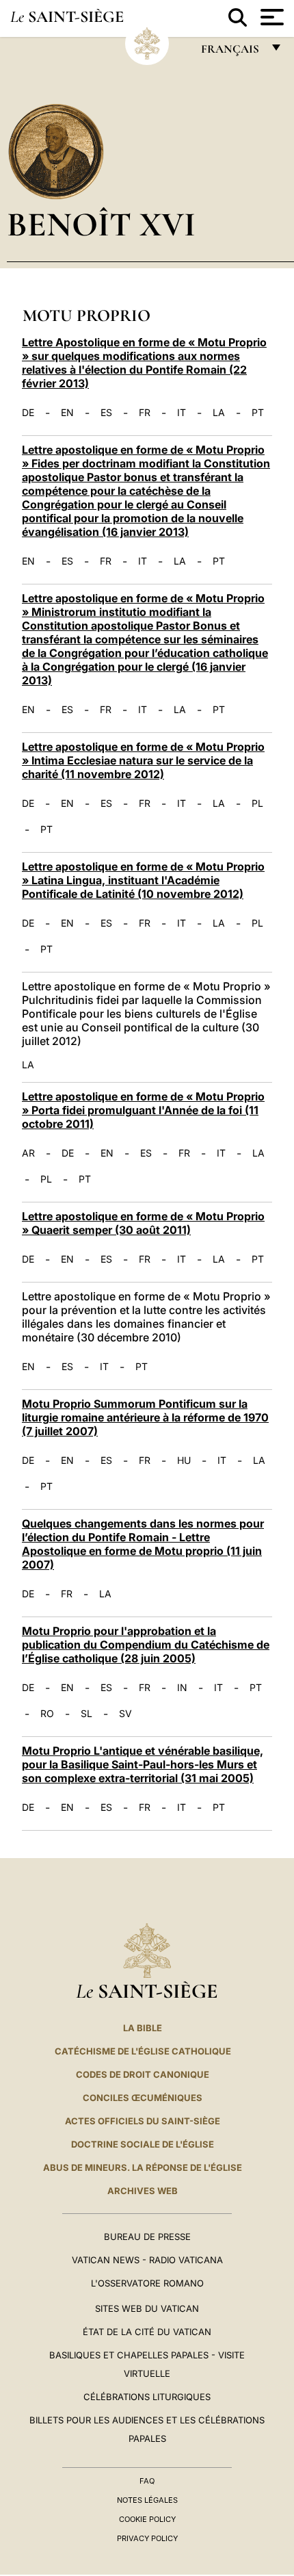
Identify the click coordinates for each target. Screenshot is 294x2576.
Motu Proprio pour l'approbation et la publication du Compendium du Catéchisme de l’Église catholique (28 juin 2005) (146, 1645)
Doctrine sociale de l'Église (143, 2144)
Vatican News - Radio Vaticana (147, 2260)
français (231, 52)
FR (145, 413)
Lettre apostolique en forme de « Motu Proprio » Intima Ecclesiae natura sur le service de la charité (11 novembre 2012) (143, 760)
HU (184, 1460)
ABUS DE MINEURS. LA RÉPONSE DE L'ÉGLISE (143, 2167)
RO (47, 1714)
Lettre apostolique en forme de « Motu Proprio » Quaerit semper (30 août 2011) (143, 1223)
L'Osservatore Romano (147, 2283)
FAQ (147, 2481)
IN (182, 1688)
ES (106, 413)
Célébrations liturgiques (147, 2397)
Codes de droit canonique (143, 2074)
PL (257, 803)
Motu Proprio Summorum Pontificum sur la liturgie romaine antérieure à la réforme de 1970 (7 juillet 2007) (145, 1417)
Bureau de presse (147, 2237)
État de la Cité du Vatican (147, 2332)
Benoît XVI (101, 224)
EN (67, 413)
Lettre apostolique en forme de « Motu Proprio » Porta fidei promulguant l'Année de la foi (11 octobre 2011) (143, 1110)
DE (28, 413)
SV (125, 1714)
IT (182, 413)
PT (258, 413)
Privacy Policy (147, 2538)
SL (86, 1714)
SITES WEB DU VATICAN (147, 2308)
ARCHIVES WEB (143, 2191)
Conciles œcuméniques (143, 2098)
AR (28, 1153)
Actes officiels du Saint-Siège (143, 2121)
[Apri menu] (270, 17)
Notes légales (147, 2500)
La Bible (143, 2028)
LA (219, 413)
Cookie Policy (147, 2519)
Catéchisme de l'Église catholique (143, 2051)
